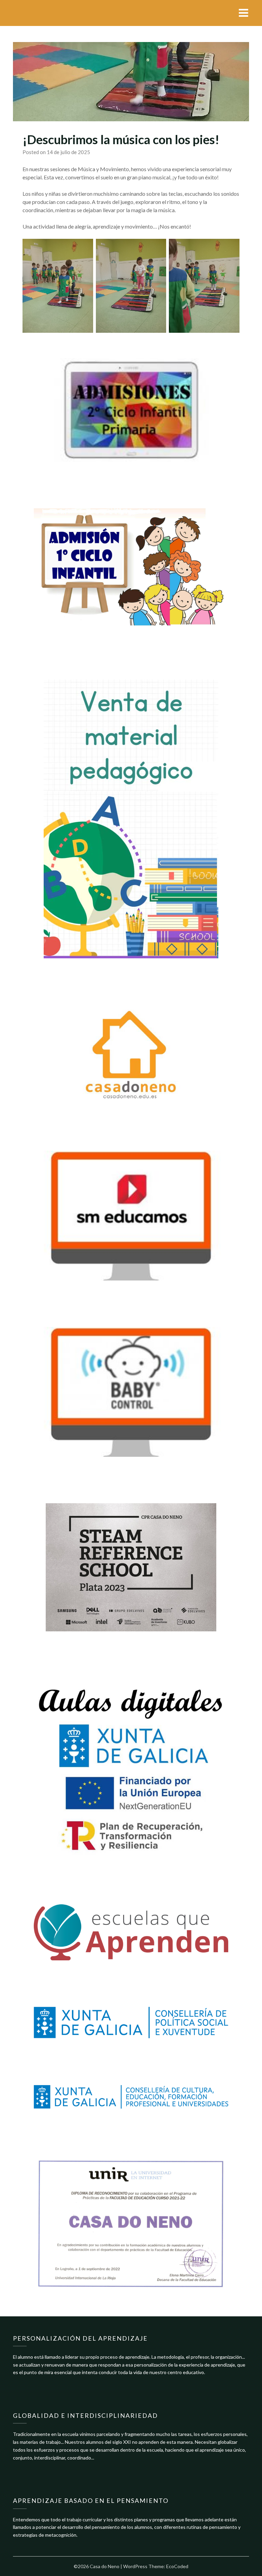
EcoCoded (177, 2566)
